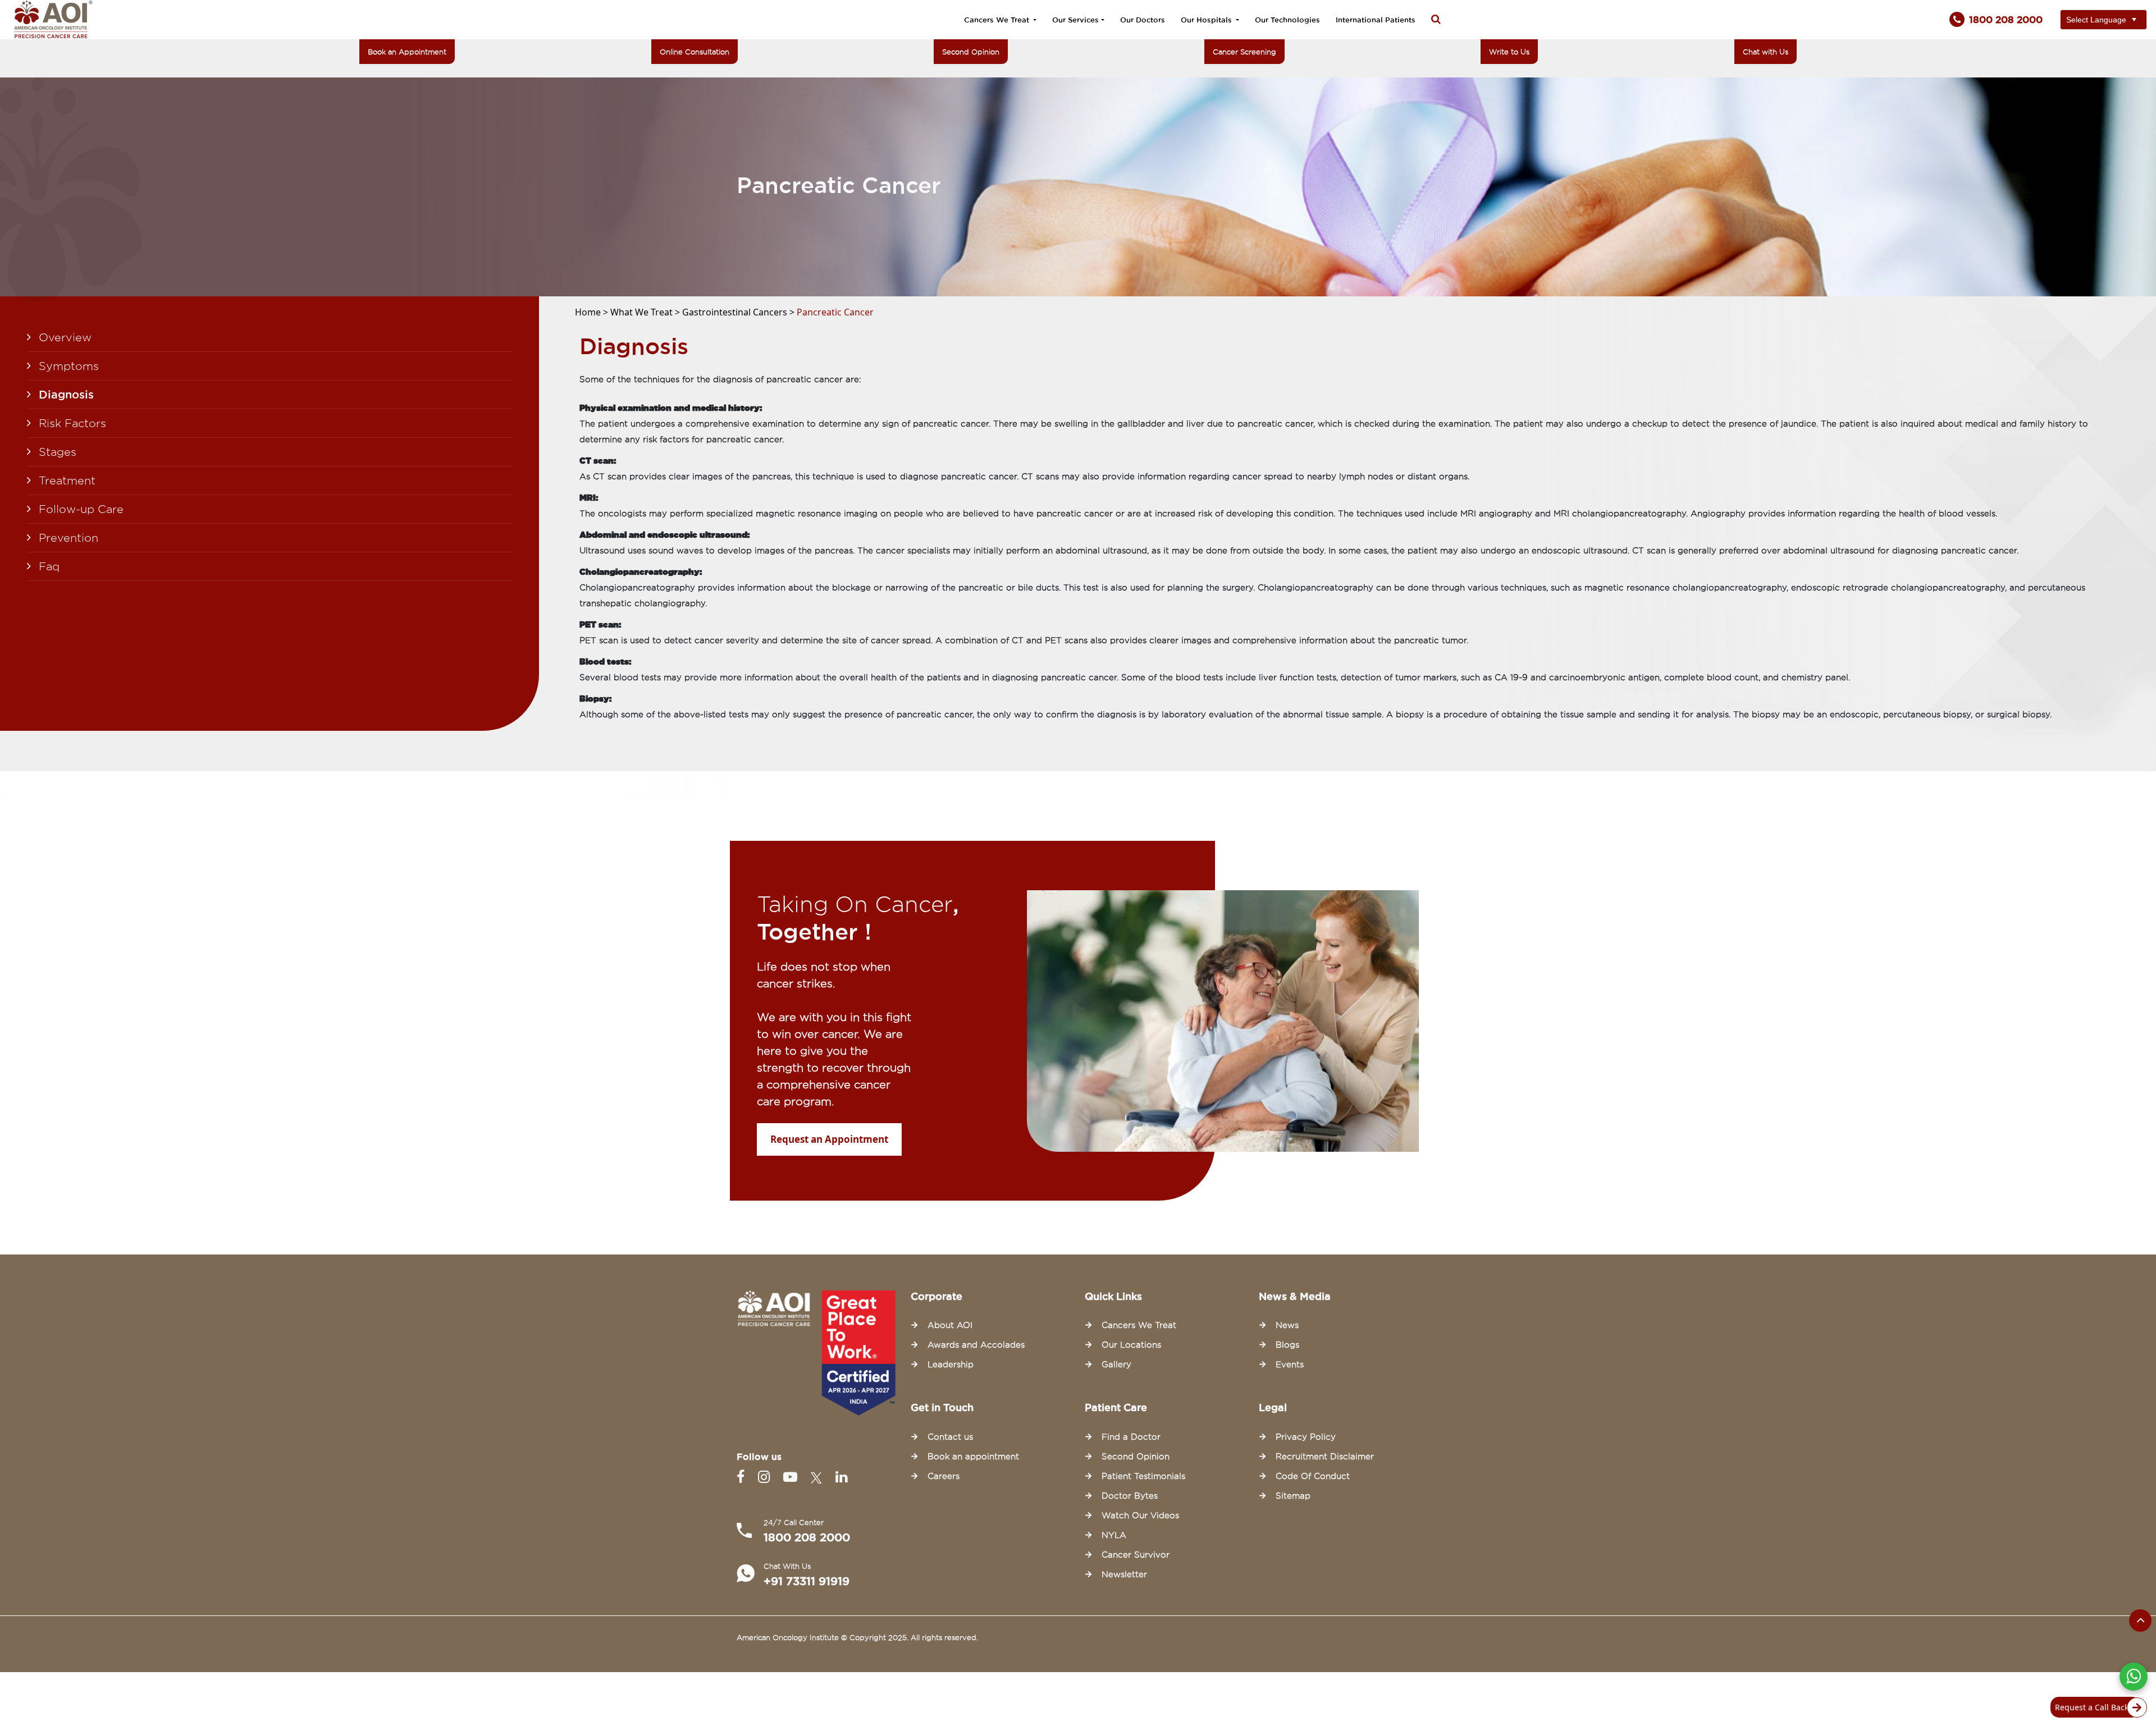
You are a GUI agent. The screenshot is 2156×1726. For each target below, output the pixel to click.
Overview (65, 337)
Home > (593, 312)
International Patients (1376, 20)
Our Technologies (1287, 20)
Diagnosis (66, 395)
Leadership (951, 1365)
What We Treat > (646, 312)
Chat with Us (1766, 52)
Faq (49, 566)
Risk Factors (72, 423)
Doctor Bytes (1130, 1496)
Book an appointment (973, 1457)
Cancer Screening (1244, 52)
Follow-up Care (81, 509)
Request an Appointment (829, 1139)
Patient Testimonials (1143, 1476)
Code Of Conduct (1313, 1476)
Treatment (67, 480)
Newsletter (1124, 1574)
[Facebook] (743, 1477)
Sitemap (1293, 1496)
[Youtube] (792, 1477)
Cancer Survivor (1136, 1555)
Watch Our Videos (1140, 1516)
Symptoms (69, 366)
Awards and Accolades (976, 1345)
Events (1290, 1365)
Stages (58, 452)
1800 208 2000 (807, 1537)
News (1287, 1325)
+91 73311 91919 (807, 1581)
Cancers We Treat (998, 20)
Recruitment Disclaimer (1325, 1457)
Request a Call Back (2092, 1707)
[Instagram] (766, 1477)
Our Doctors (1143, 20)
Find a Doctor (1131, 1437)
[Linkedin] (841, 1477)
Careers (944, 1476)
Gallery (1116, 1365)
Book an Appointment (407, 52)
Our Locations (1131, 1345)
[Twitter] (819, 1477)
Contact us (950, 1437)
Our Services (1075, 20)
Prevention (68, 538)
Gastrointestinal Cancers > (739, 312)
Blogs (1287, 1345)
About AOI (950, 1325)
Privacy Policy (1306, 1437)
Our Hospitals (1207, 20)
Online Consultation (695, 52)
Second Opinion (971, 52)
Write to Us (1509, 52)
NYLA (1114, 1535)
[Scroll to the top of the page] (2140, 1620)
